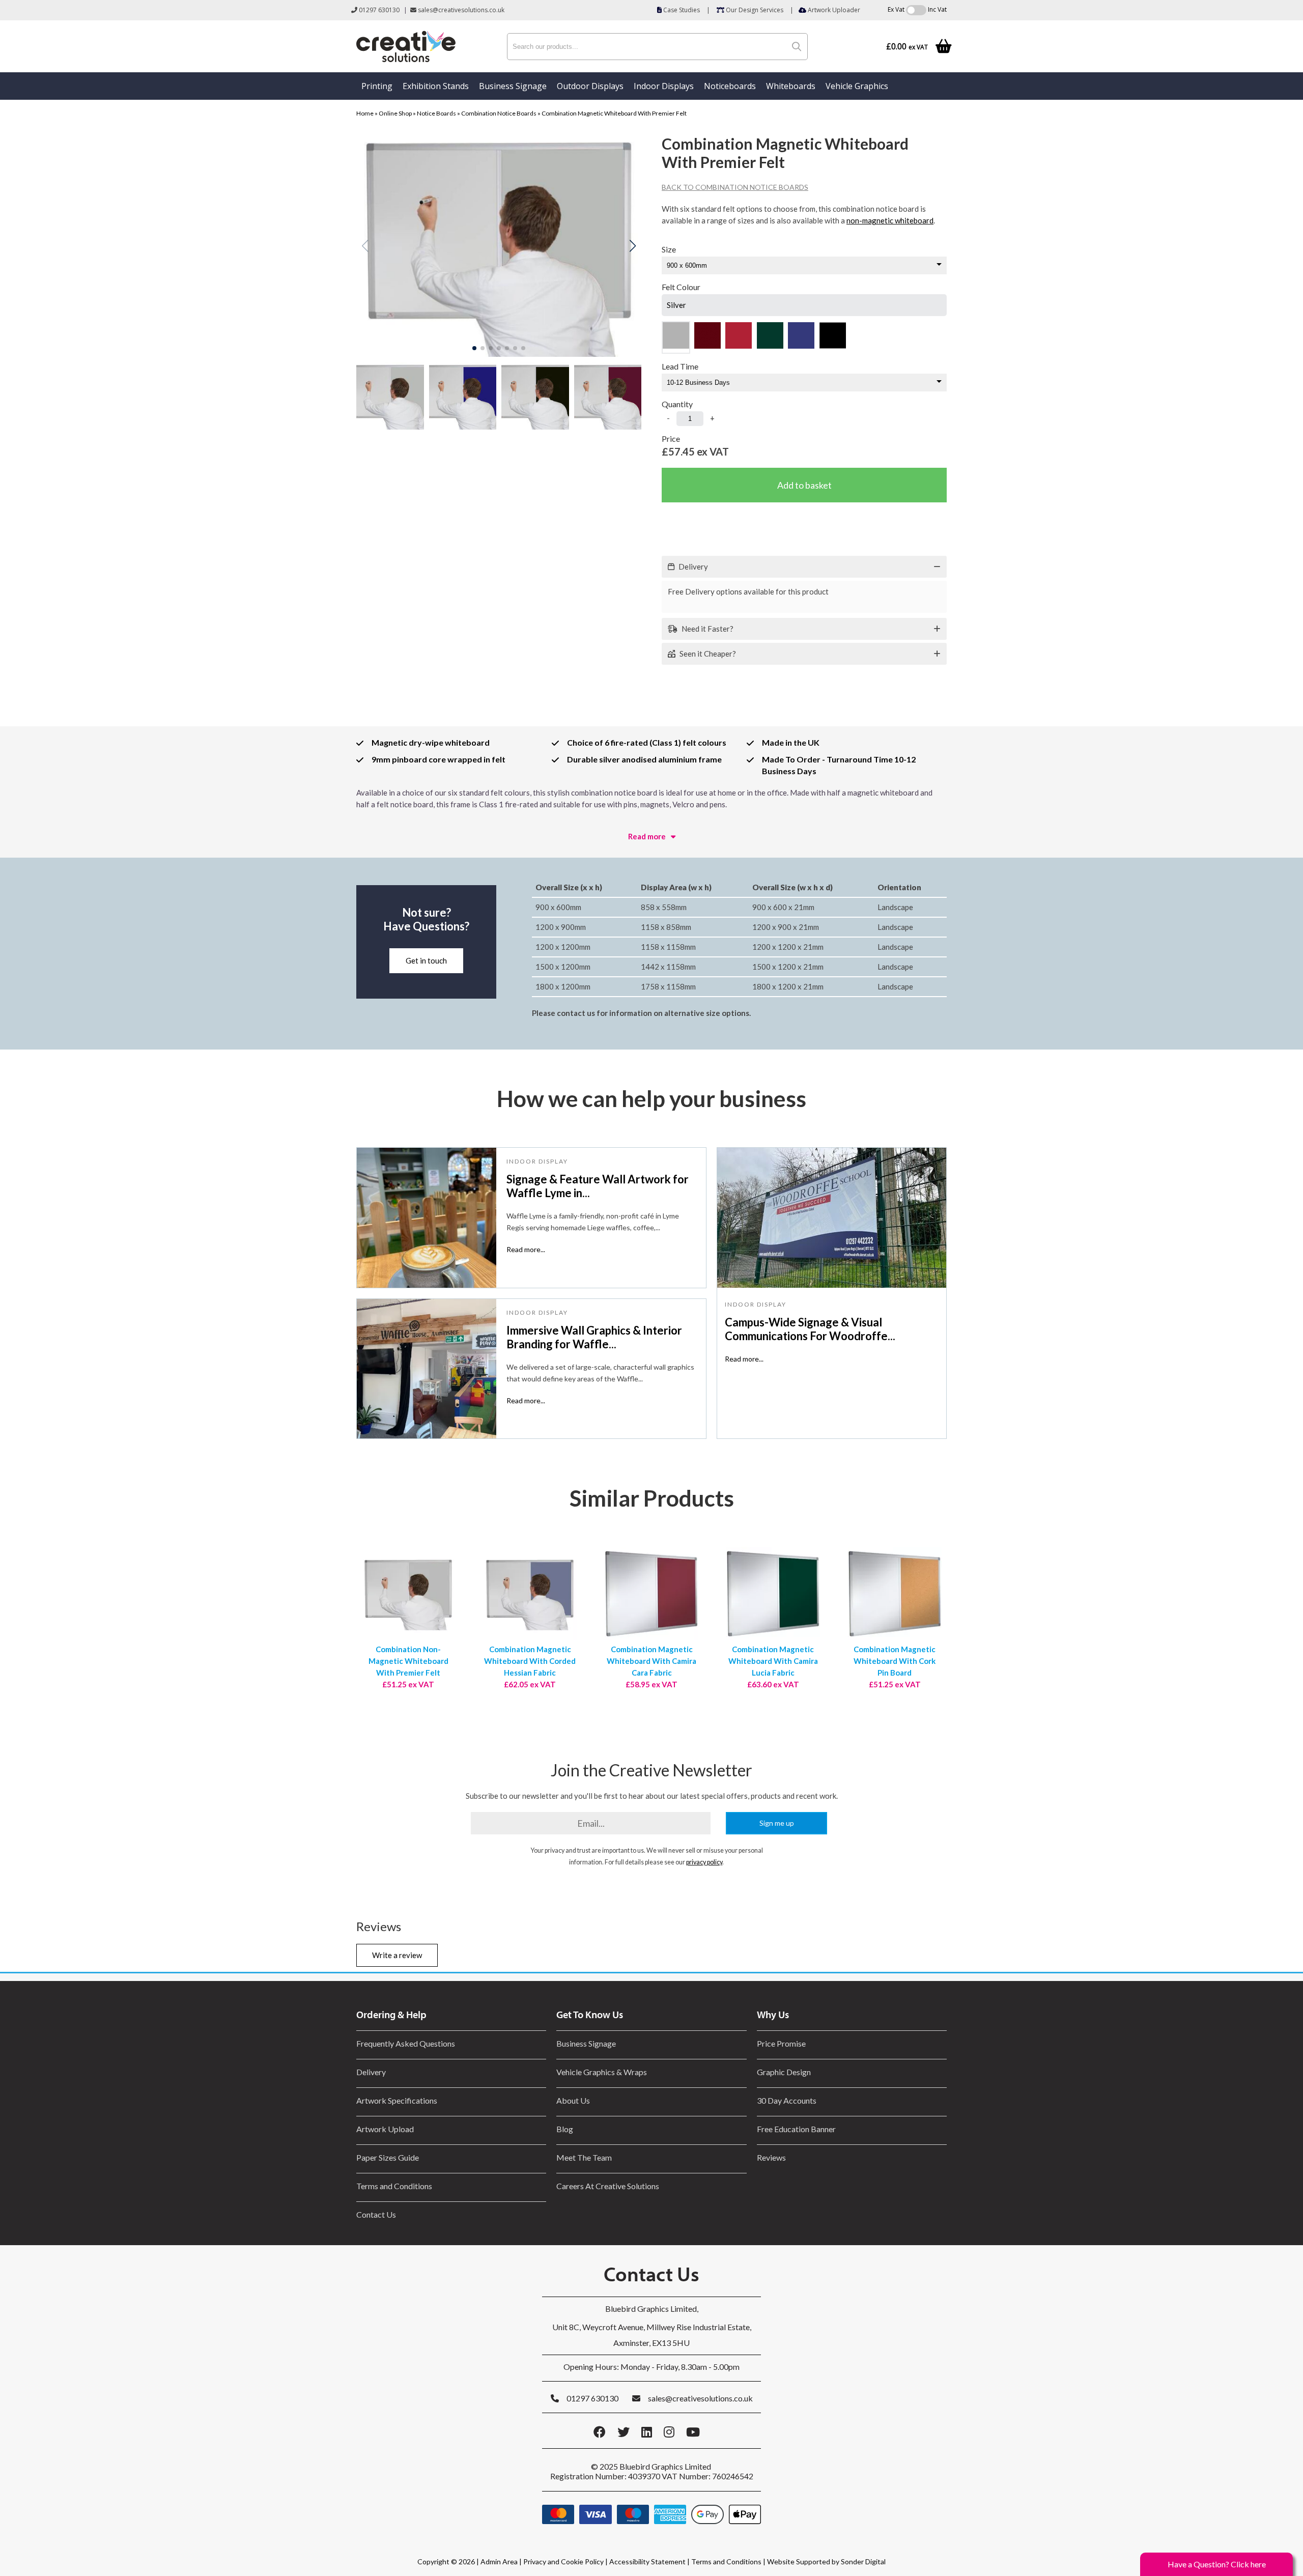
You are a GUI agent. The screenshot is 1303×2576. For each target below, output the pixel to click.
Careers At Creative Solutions (608, 2186)
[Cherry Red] (739, 337)
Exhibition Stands (436, 86)
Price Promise (781, 2043)
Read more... (526, 1249)
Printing (377, 86)
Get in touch (426, 960)
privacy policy (704, 1862)
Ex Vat (896, 9)
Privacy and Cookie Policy (563, 2561)
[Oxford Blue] (801, 337)
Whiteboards (791, 86)
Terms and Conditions (394, 2186)
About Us (573, 2100)
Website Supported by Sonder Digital (826, 2561)
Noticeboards (730, 86)
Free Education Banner (796, 2129)
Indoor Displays (664, 86)
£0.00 (907, 47)
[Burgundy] (707, 337)
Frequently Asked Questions (407, 2043)
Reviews (771, 2157)
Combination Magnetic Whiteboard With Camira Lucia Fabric (773, 1661)
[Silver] (676, 337)
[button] (632, 246)
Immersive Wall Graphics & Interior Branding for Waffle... (594, 1337)
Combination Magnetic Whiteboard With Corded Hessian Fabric (530, 1661)
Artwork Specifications (397, 2100)
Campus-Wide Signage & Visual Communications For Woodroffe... (810, 1329)
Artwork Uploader (833, 10)
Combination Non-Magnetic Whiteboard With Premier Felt (408, 1661)
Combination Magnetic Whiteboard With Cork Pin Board (895, 1661)
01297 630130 (378, 10)
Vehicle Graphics (857, 86)
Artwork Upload (385, 2129)
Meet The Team (584, 2157)
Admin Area (499, 2561)
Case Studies (681, 10)
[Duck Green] (770, 337)
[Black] (833, 337)
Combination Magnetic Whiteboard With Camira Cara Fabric (651, 1661)
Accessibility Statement (647, 2561)
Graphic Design (784, 2072)
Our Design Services (754, 10)
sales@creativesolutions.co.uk (460, 10)
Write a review (397, 1955)
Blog (565, 2129)
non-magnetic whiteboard (890, 220)
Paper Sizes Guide (388, 2157)
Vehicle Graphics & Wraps (602, 2072)
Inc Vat (937, 9)
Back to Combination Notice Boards (735, 187)
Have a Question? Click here (1217, 2564)
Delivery (371, 2072)
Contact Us (376, 2214)
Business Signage (513, 86)
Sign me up (777, 1823)
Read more (647, 836)
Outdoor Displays (590, 86)
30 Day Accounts (787, 2100)
